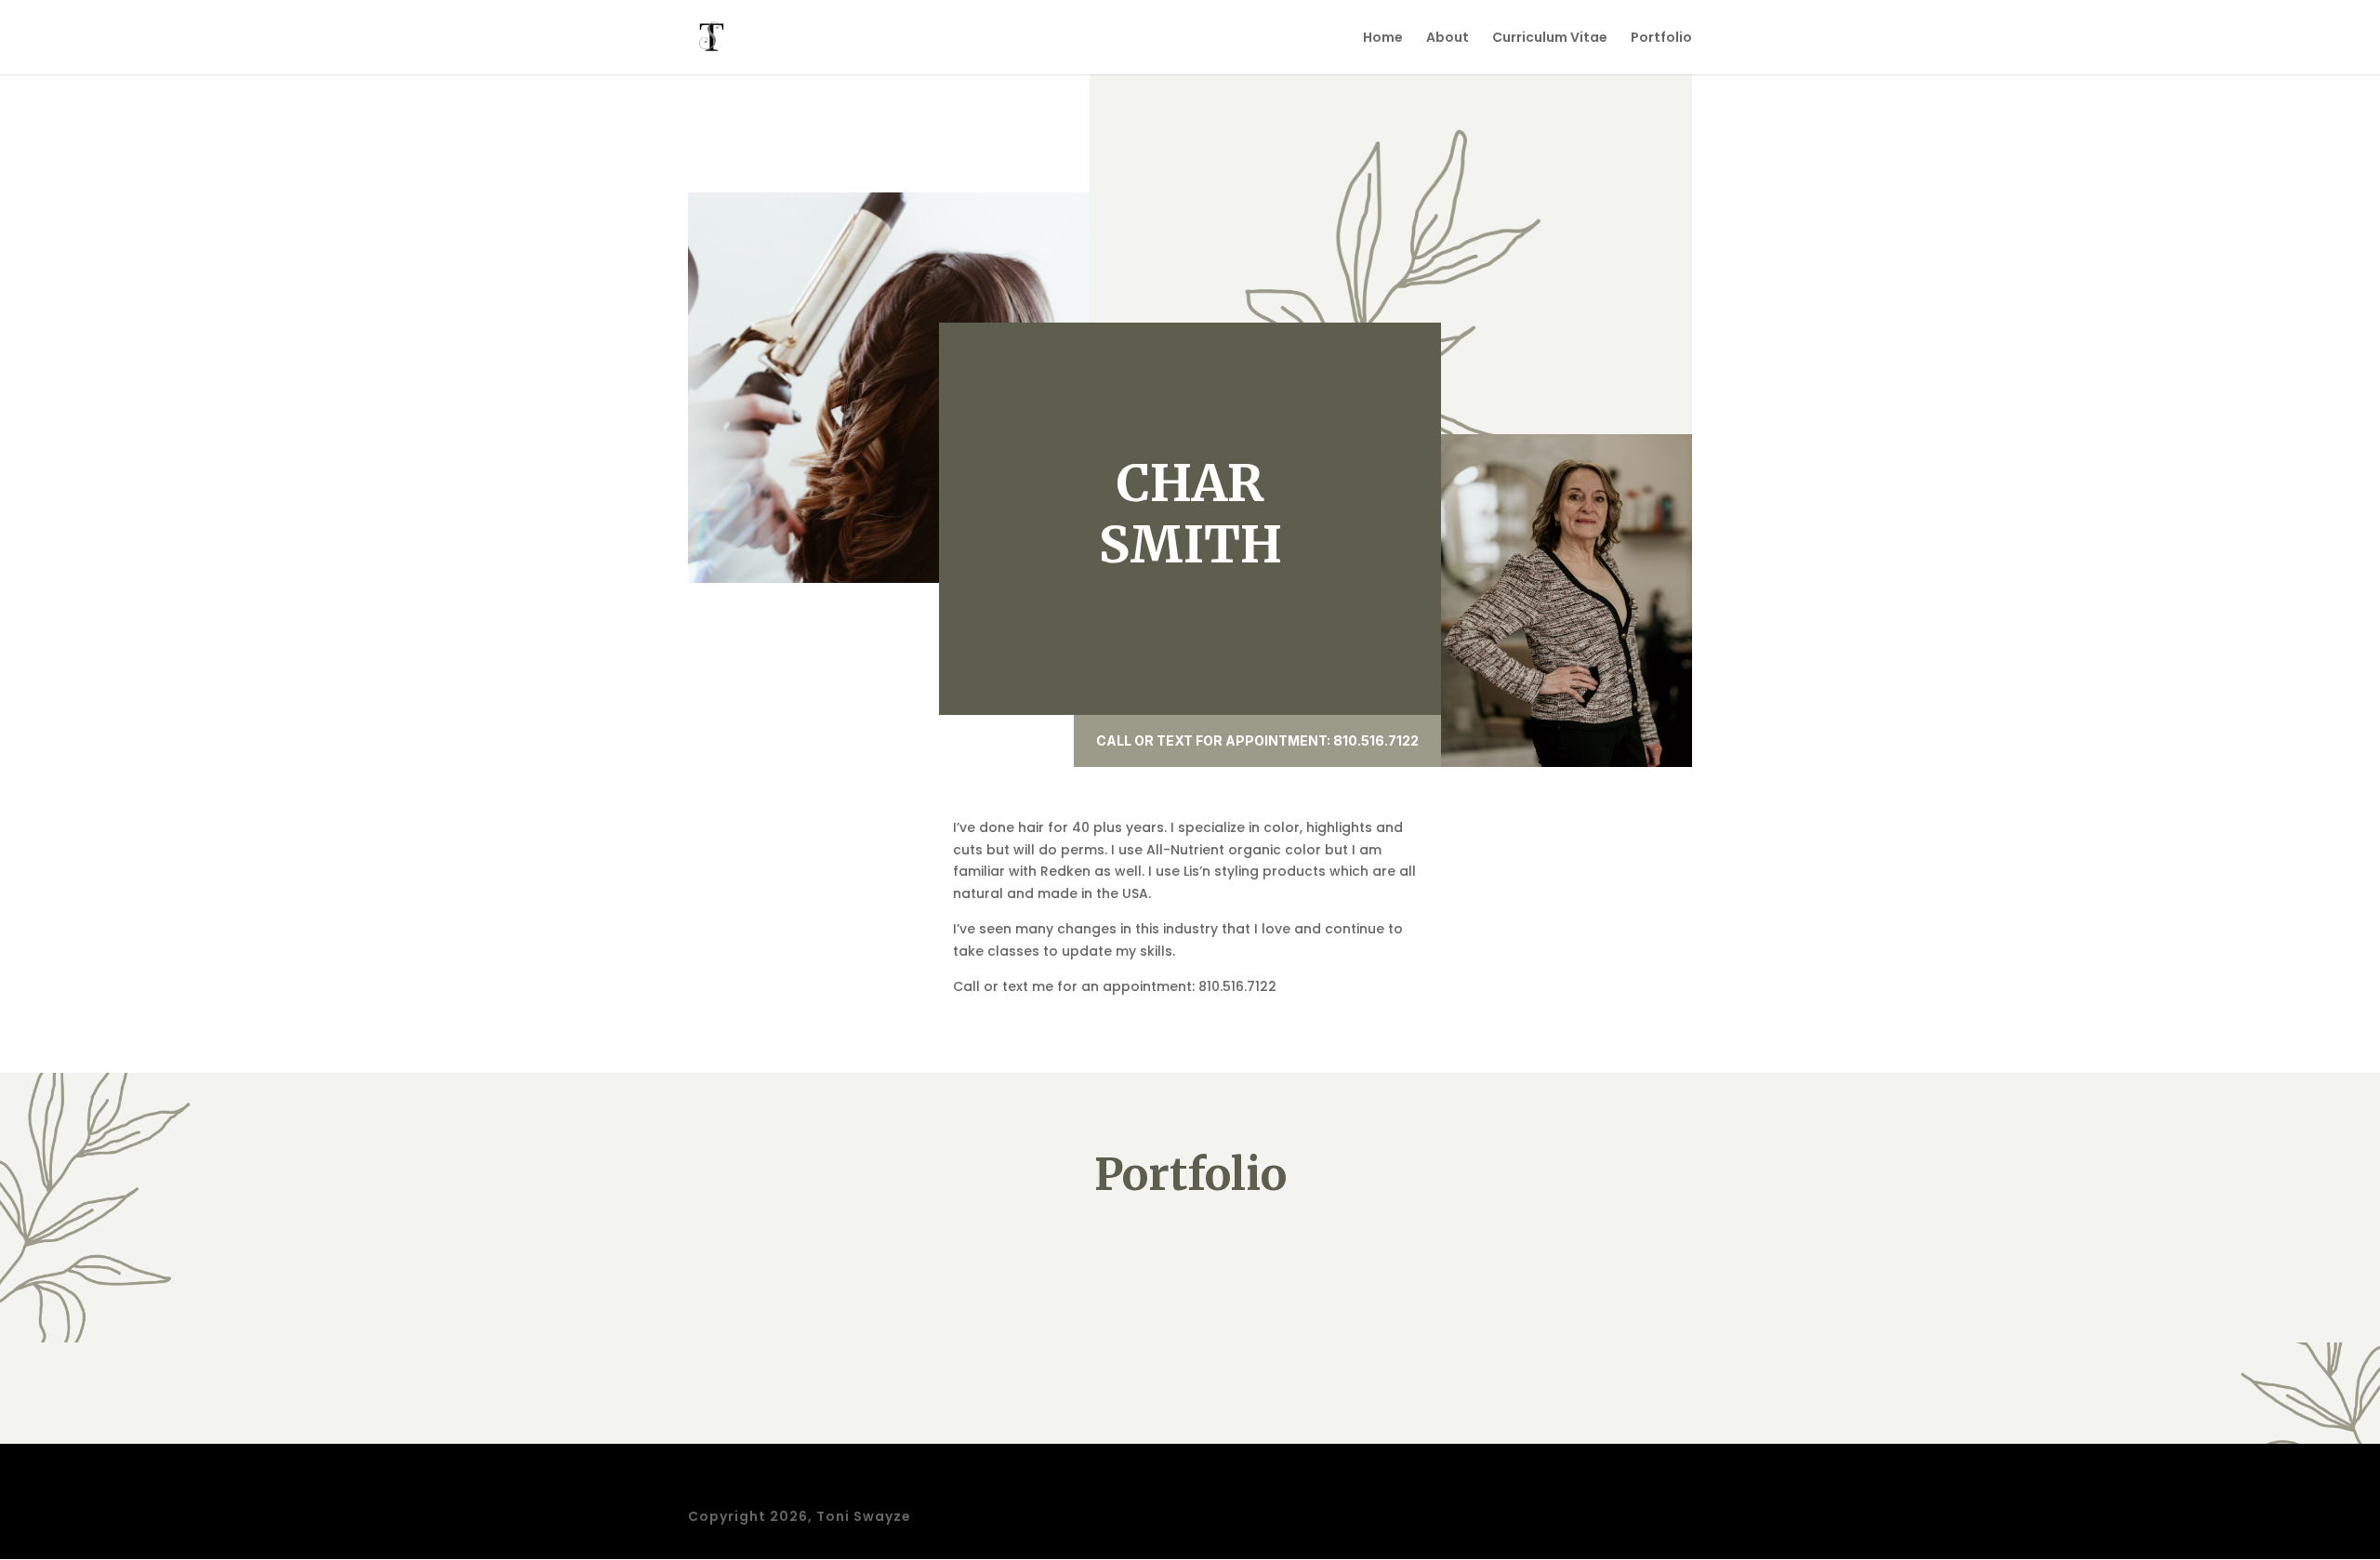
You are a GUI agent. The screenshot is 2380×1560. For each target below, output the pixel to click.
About (1448, 39)
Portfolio (1661, 39)
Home (1383, 39)
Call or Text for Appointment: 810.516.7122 (1257, 740)
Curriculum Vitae (1550, 39)
